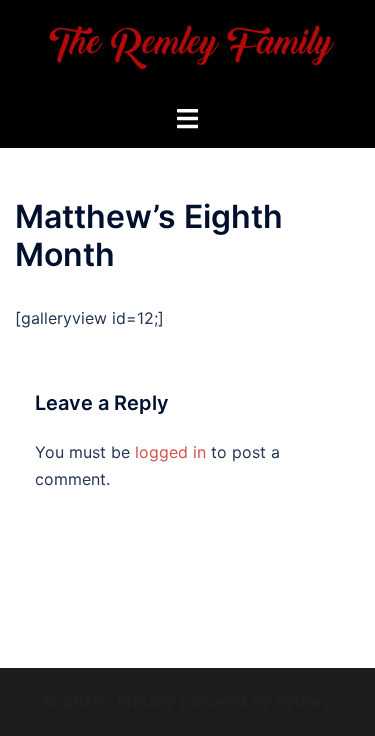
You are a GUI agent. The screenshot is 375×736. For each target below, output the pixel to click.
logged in (170, 452)
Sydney (304, 701)
